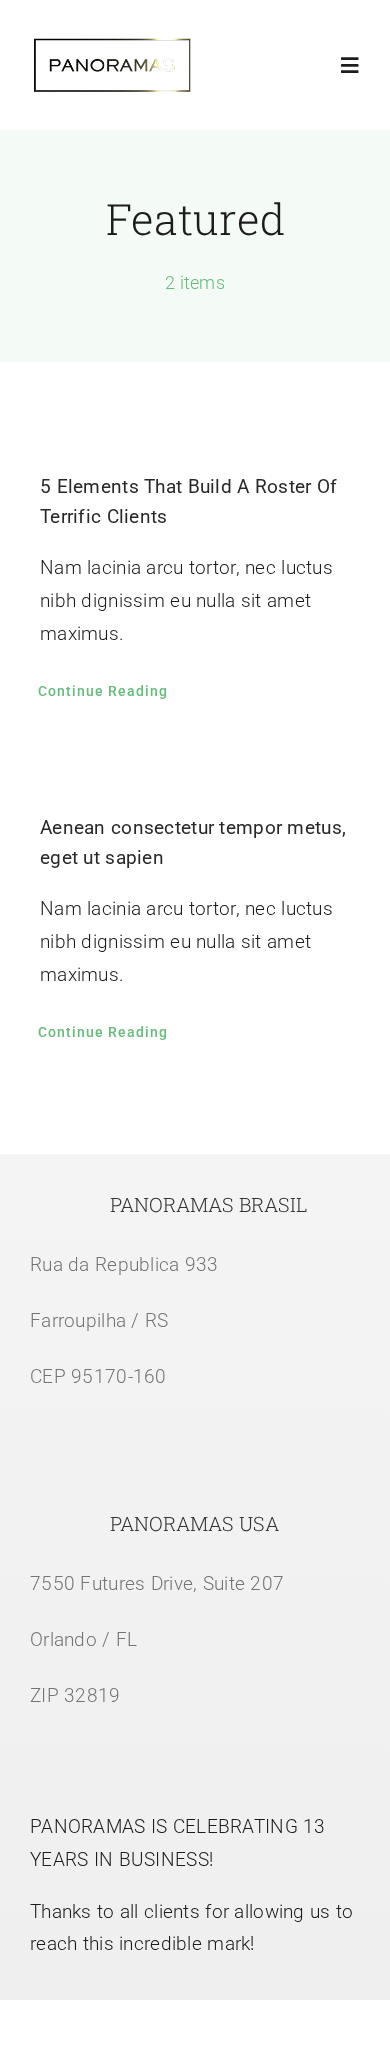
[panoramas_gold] (112, 46)
